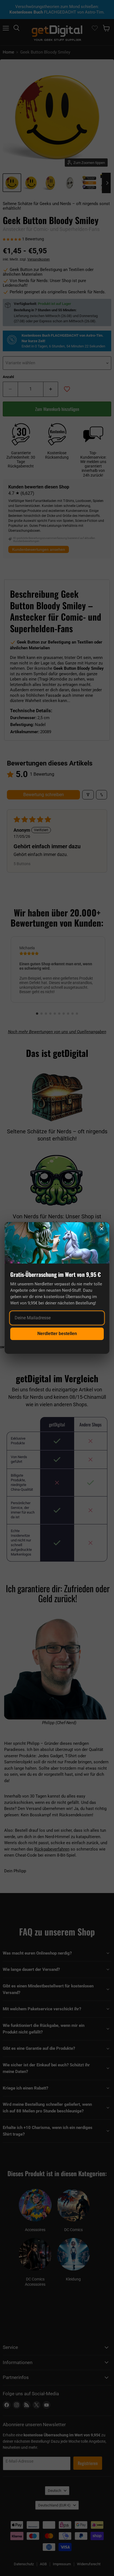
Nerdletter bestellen (57, 1334)
